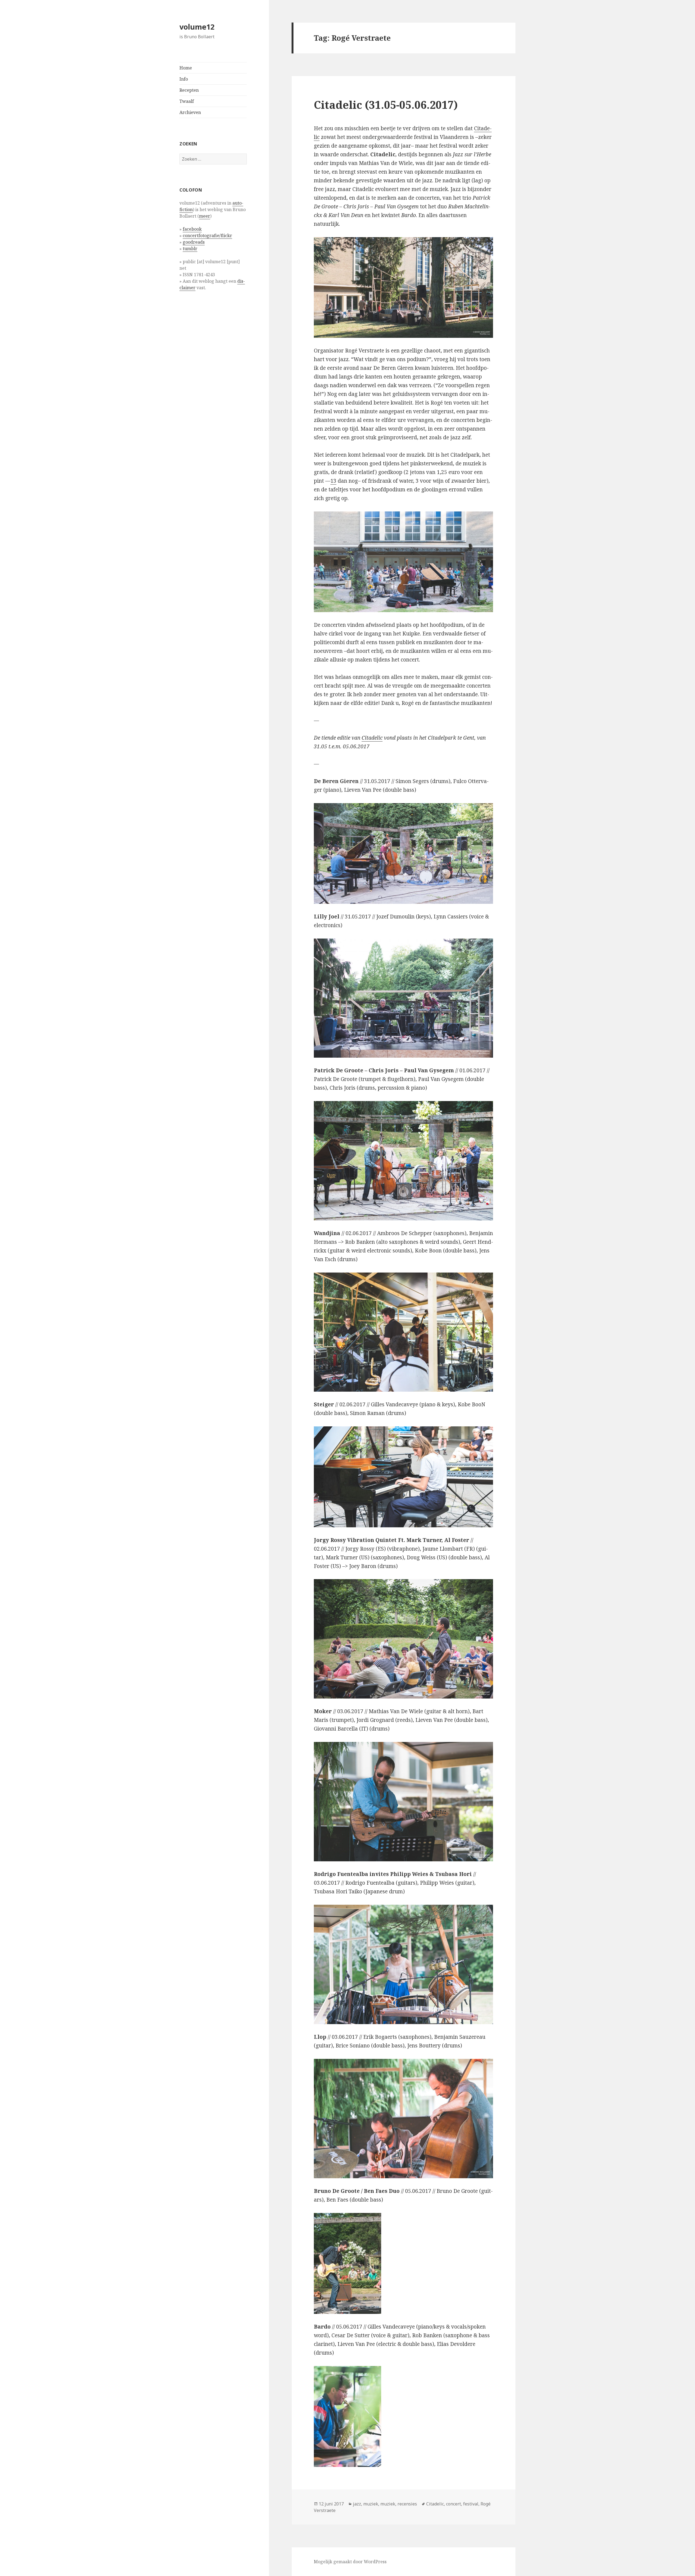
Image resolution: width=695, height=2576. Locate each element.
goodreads (194, 242)
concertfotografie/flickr (207, 236)
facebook (192, 229)
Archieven (190, 112)
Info (184, 79)
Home (186, 68)
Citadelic (372, 738)
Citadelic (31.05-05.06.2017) (386, 105)
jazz (357, 2504)
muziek (371, 2504)
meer (205, 216)
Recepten (189, 90)
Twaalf (187, 101)
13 (333, 481)
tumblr (190, 249)
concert (454, 2504)
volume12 (197, 27)
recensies (407, 2504)
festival (471, 2504)
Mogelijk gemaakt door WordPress (350, 2562)
